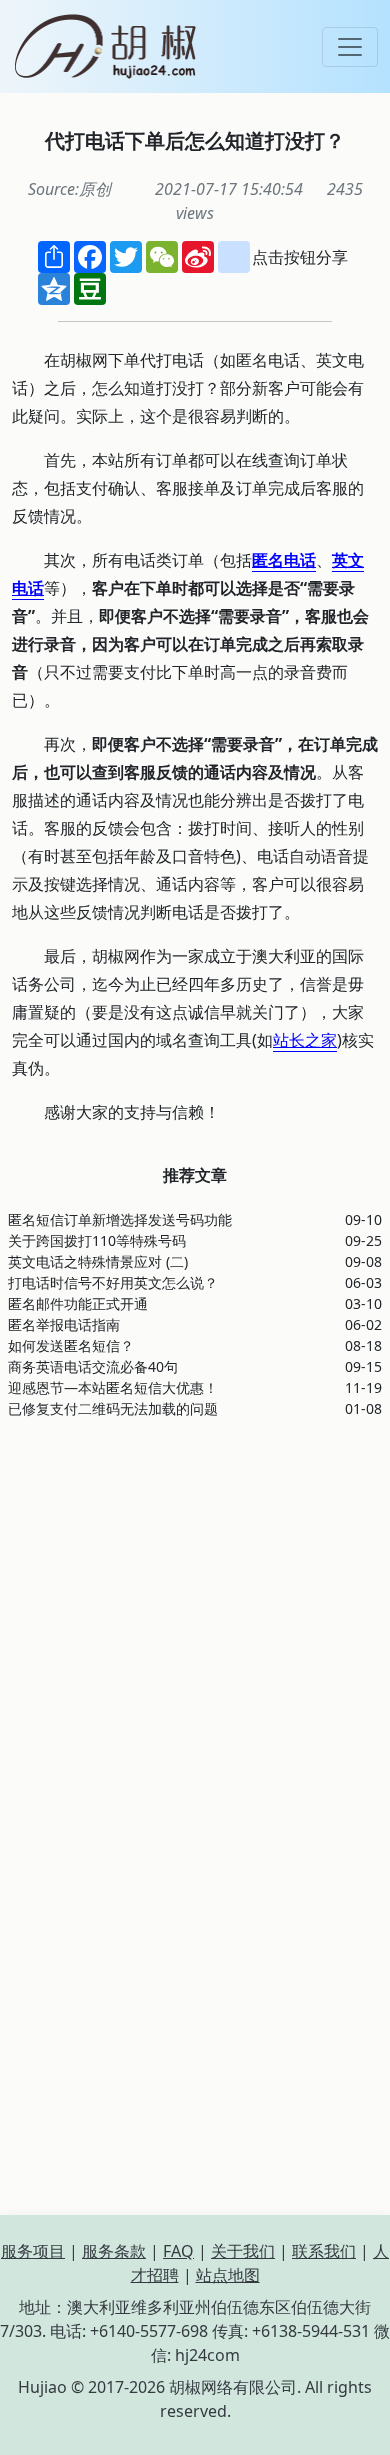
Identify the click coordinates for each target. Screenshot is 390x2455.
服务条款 (114, 2251)
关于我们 (243, 2251)
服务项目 (33, 2251)
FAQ (178, 2251)
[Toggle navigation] (350, 47)
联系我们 (324, 2251)
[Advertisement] (195, 1630)
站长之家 (305, 1040)
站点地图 (228, 2275)
